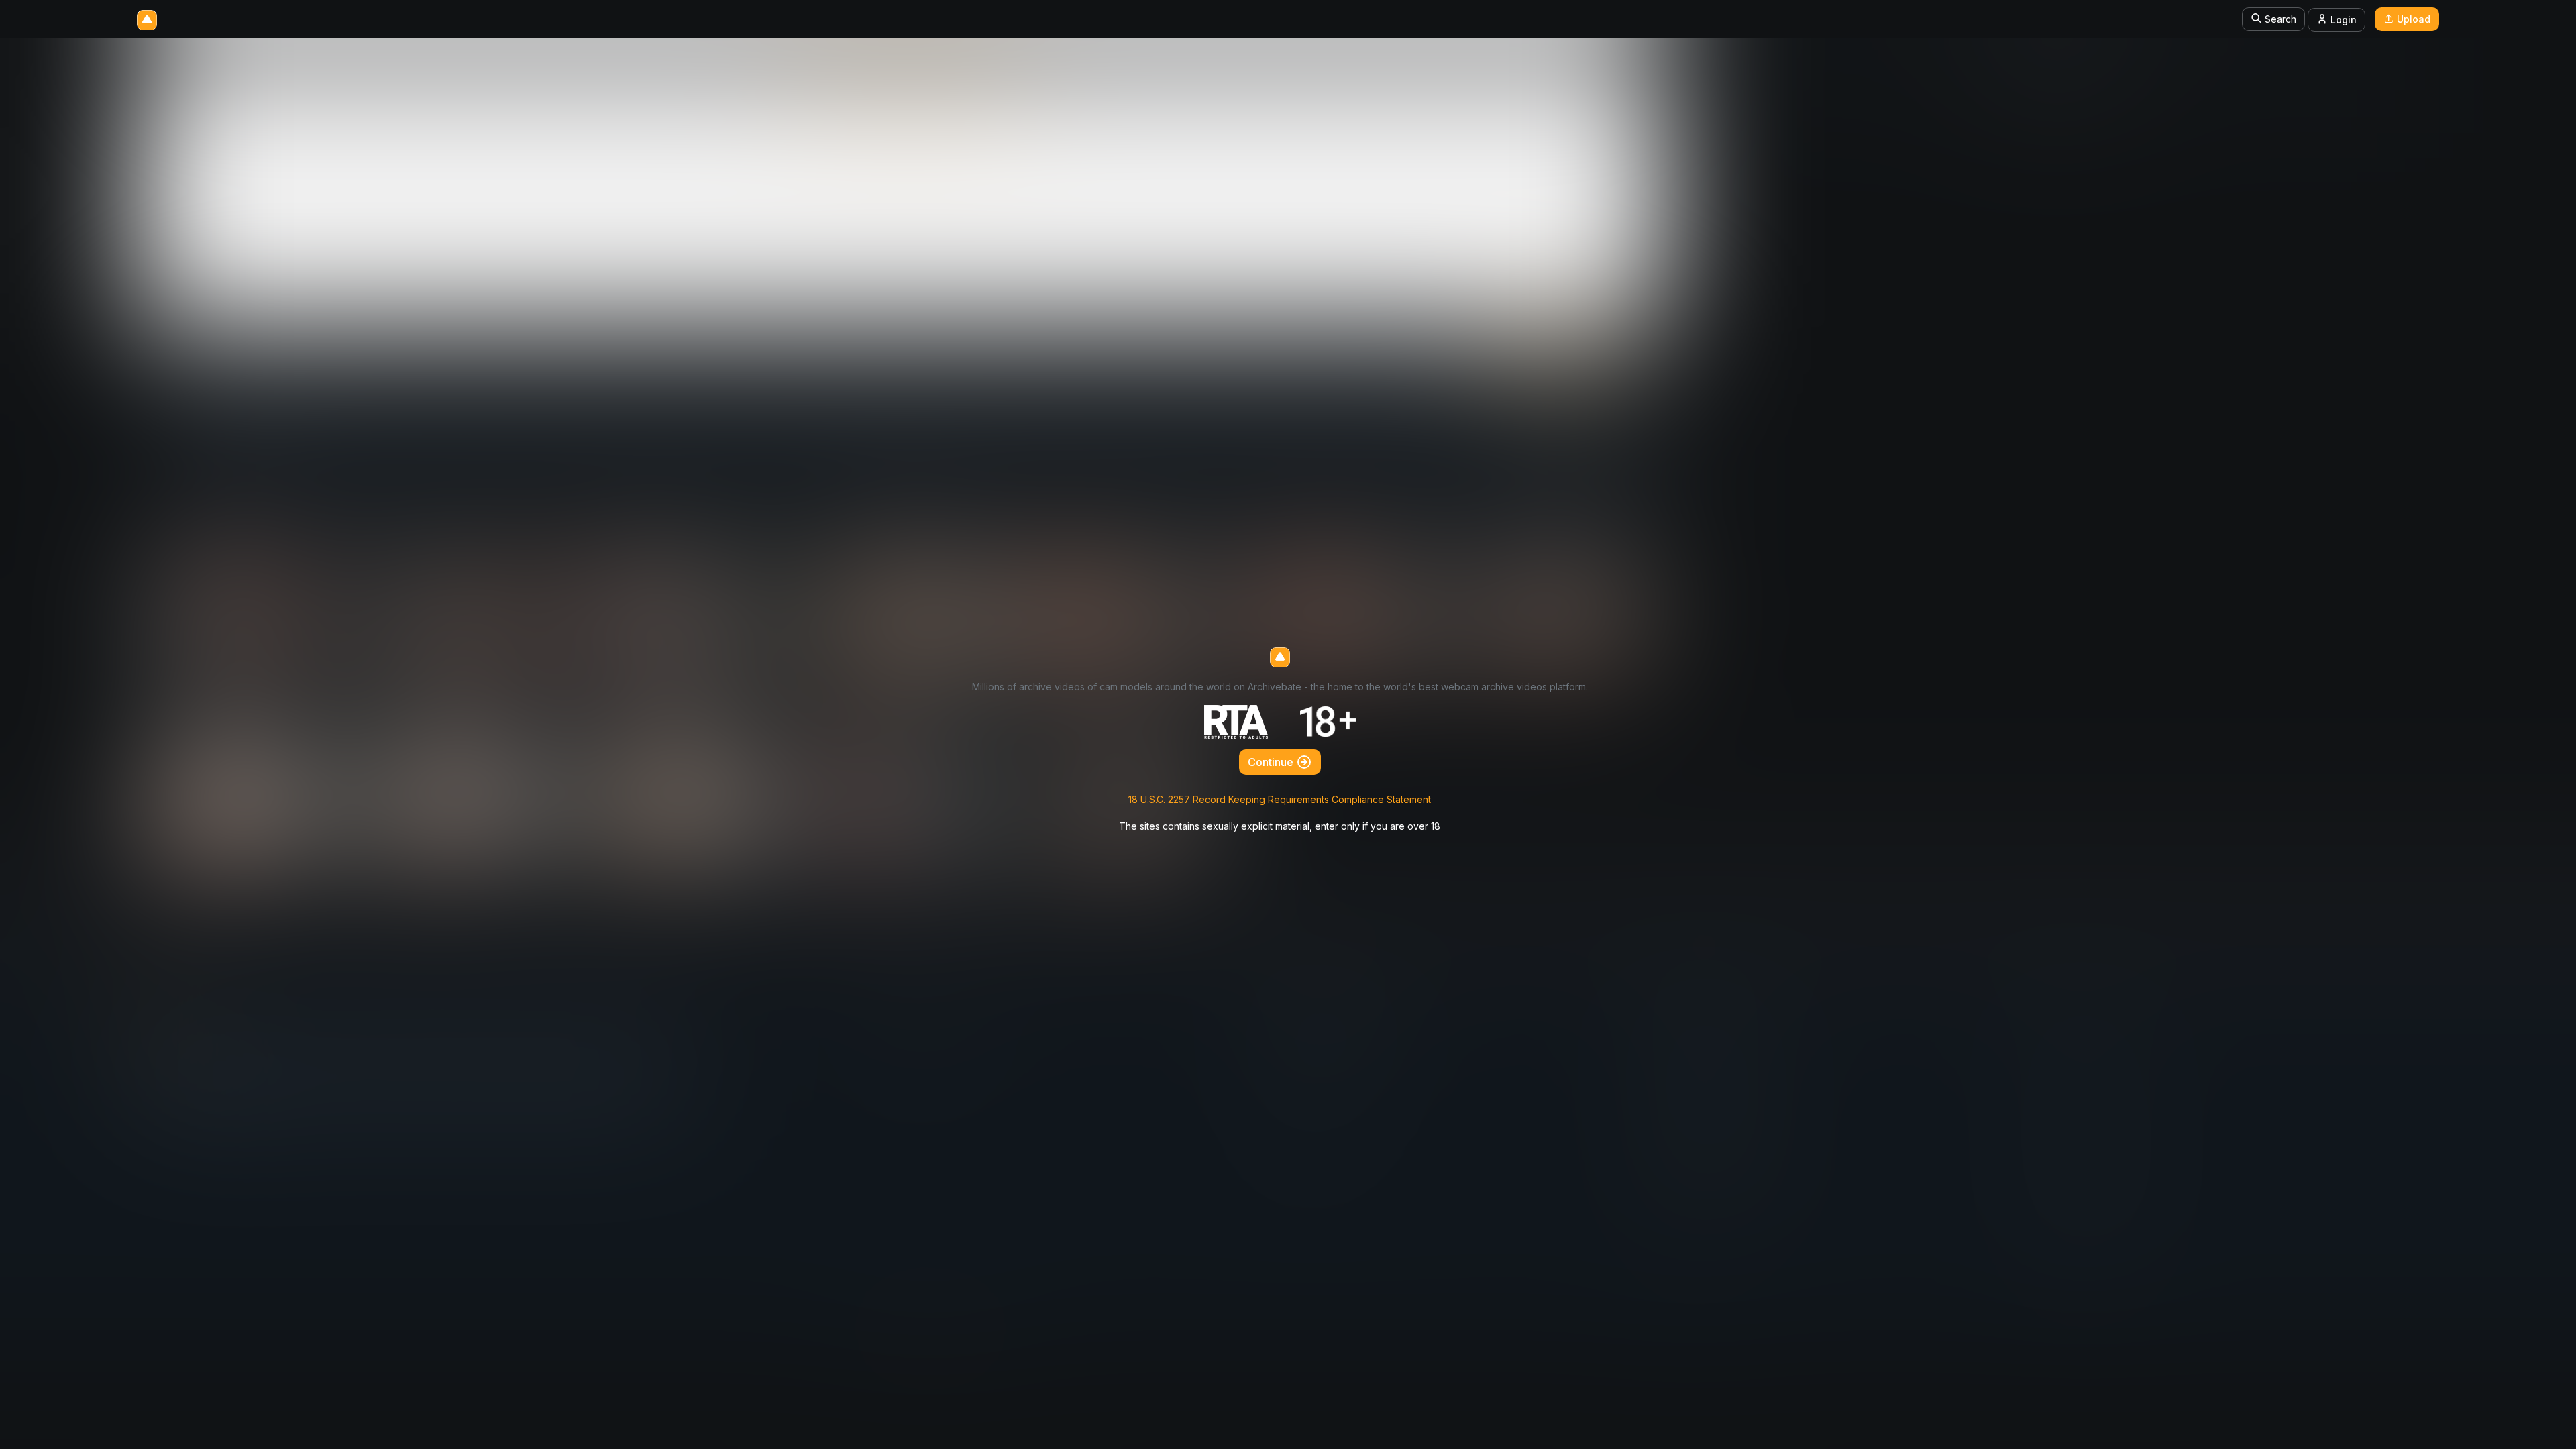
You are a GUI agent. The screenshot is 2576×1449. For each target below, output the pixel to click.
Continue (1272, 762)
